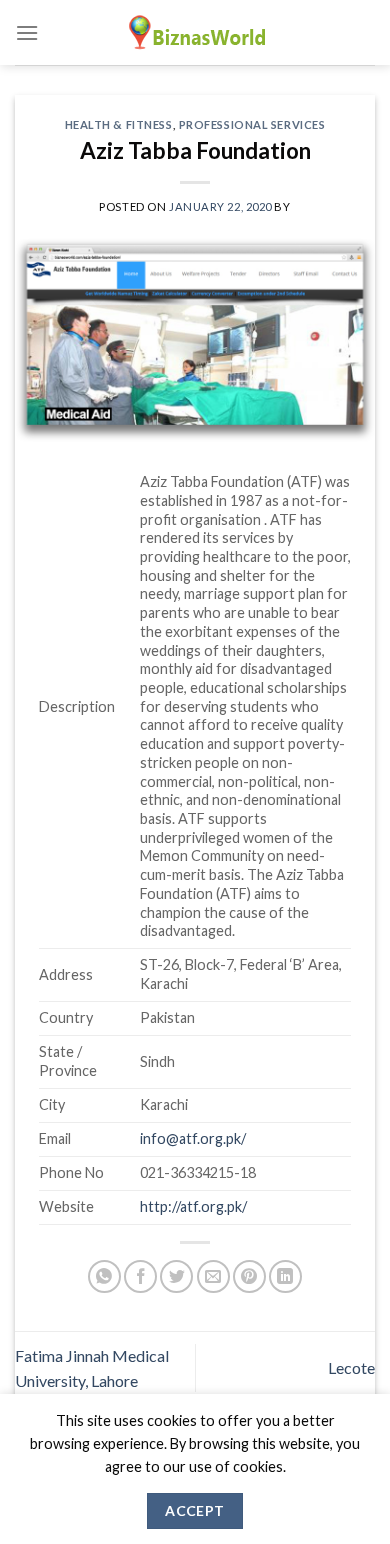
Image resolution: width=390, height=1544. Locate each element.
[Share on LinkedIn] (285, 1276)
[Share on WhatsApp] (104, 1276)
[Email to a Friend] (213, 1276)
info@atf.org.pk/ (193, 1138)
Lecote (351, 1367)
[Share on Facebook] (140, 1276)
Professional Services (252, 124)
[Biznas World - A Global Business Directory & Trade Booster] (195, 32)
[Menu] (27, 32)
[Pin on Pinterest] (249, 1276)
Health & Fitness (119, 124)
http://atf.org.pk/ (193, 1206)
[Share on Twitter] (176, 1276)
